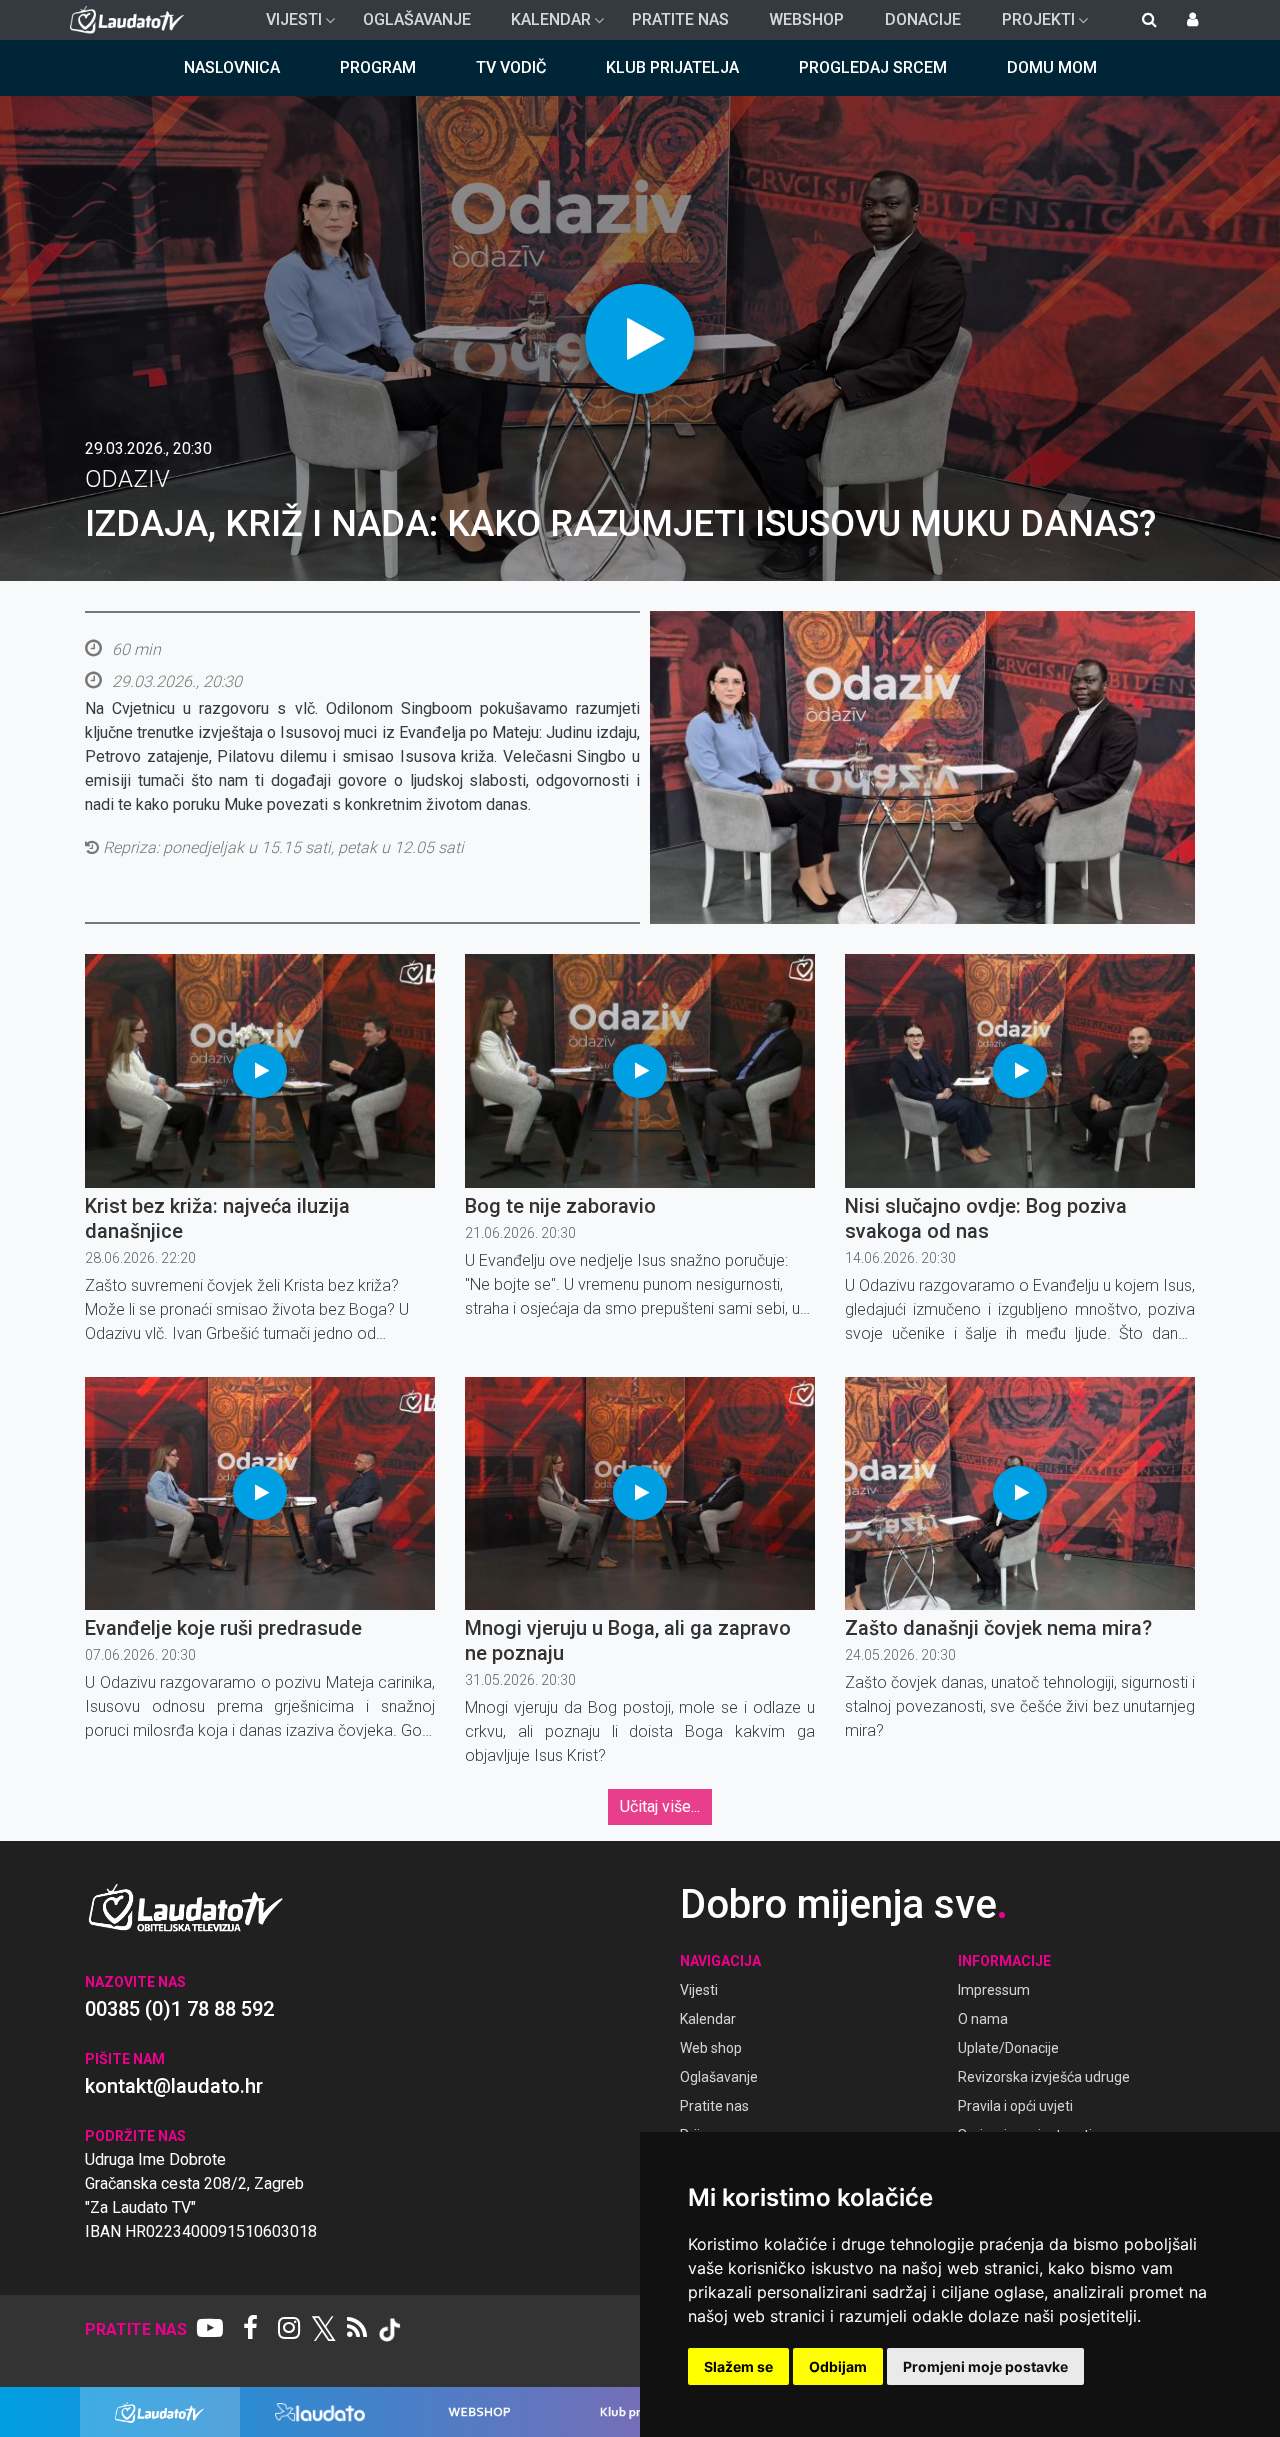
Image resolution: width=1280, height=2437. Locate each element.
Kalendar (543, 25)
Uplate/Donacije (1008, 2048)
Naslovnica (232, 67)
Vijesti (286, 25)
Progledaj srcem (873, 67)
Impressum (994, 1990)
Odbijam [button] (838, 2366)
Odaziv (127, 479)
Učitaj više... (660, 1806)
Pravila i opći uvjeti (1015, 2106)
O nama (983, 2019)
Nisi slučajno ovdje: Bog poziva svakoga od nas (986, 1218)
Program (378, 67)
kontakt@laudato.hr (174, 2086)
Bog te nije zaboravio (560, 1206)
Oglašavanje (417, 19)
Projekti (1030, 25)
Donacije (923, 19)
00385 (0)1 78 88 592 (179, 2009)
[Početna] (131, 20)
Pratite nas (680, 19)
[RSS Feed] (357, 2330)
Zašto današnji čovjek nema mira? (998, 1628)
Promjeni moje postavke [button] (985, 2366)
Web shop (711, 2048)
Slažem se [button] (738, 2366)
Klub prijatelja (672, 67)
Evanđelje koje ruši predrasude (223, 1628)
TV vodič (511, 67)
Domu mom (1052, 67)
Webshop (806, 19)
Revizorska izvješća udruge (1044, 2077)
